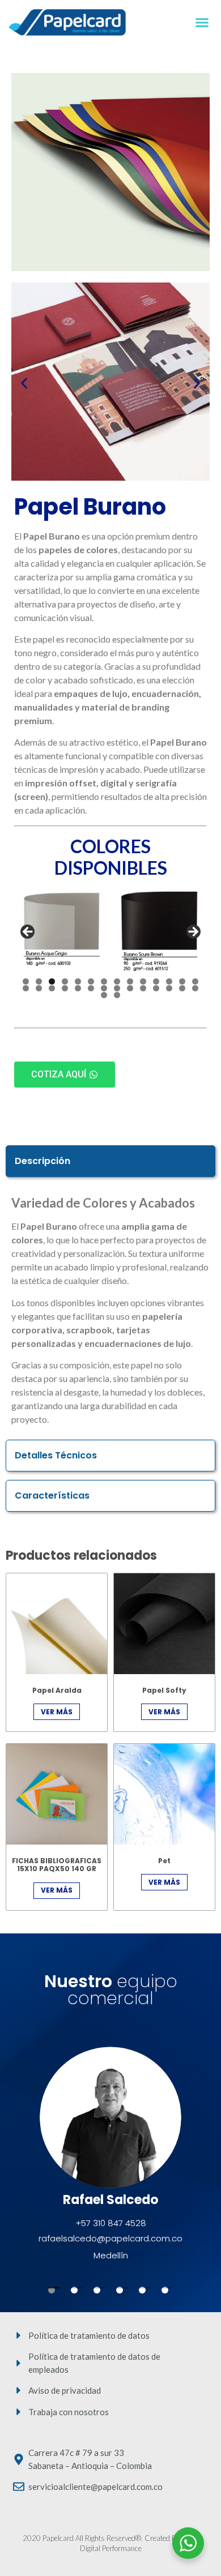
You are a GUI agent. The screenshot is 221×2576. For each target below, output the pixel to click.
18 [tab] (65, 988)
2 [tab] (39, 981)
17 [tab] (52, 988)
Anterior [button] (28, 932)
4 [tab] (65, 981)
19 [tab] (78, 988)
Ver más (57, 1712)
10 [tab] (143, 981)
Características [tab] (52, 1495)
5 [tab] (78, 981)
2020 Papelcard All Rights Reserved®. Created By (102, 2538)
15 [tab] (26, 988)
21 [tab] (104, 988)
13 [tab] (182, 981)
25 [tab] (156, 988)
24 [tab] (143, 988)
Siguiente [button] (193, 932)
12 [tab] (169, 981)
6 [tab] (91, 981)
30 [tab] (117, 995)
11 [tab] (156, 981)
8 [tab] (117, 981)
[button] (202, 23)
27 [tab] (182, 988)
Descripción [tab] (42, 1161)
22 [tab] (117, 988)
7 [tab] (104, 981)
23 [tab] (130, 988)
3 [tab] (52, 981)
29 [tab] (104, 995)
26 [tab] (169, 988)
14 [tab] (195, 981)
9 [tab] (130, 981)
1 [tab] (26, 981)
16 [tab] (39, 988)
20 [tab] (91, 988)
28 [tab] (195, 988)
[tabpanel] (110, 1313)
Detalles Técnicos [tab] (56, 1455)
